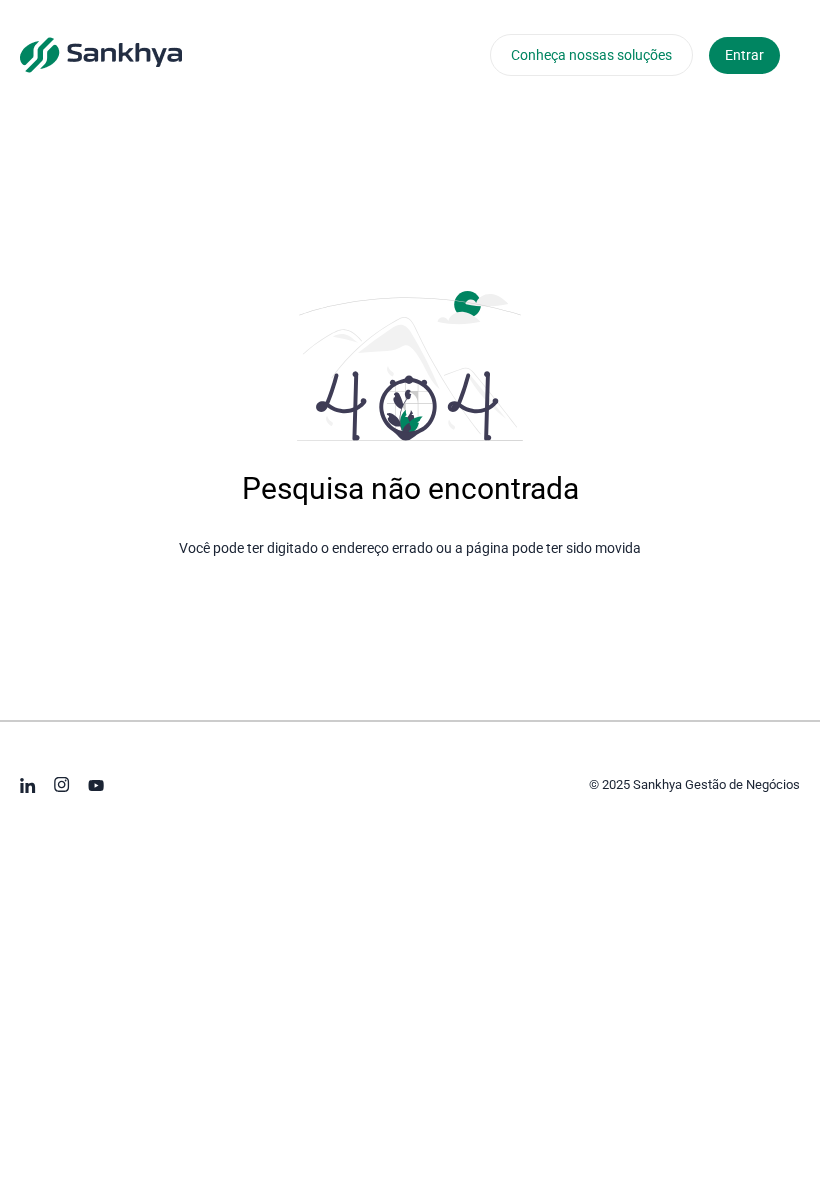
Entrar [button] (744, 55)
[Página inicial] (101, 54)
